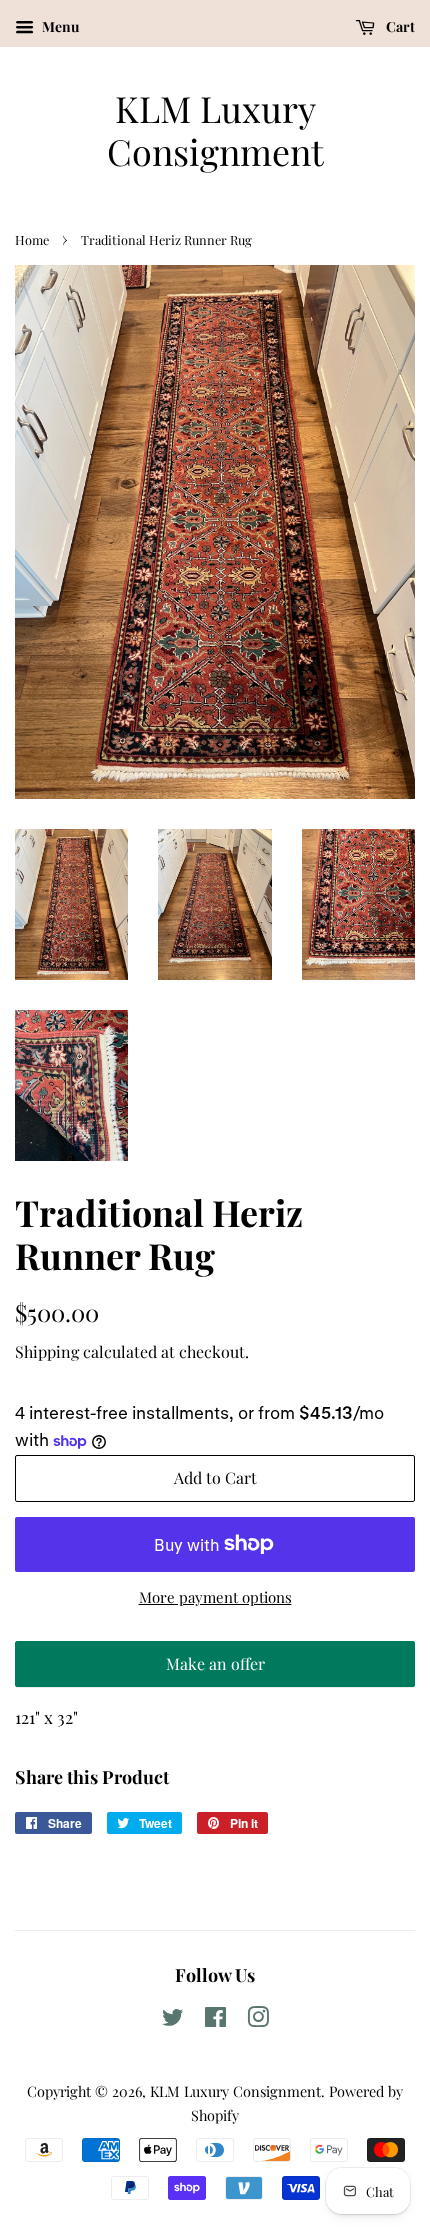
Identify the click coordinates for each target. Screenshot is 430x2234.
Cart (399, 26)
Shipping (47, 1351)
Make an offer (215, 1670)
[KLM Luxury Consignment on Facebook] (215, 2020)
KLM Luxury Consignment (215, 130)
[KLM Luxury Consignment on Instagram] (258, 2020)
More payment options (215, 1597)
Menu (59, 26)
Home (32, 239)
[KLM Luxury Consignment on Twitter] (173, 2020)
